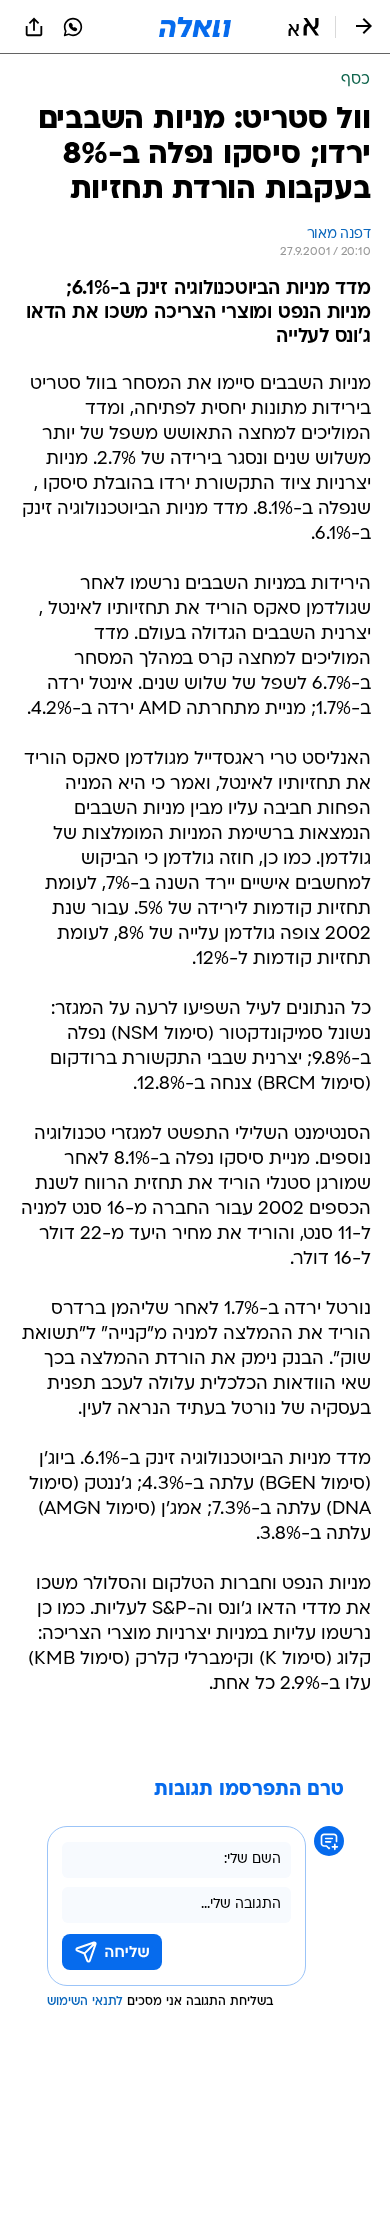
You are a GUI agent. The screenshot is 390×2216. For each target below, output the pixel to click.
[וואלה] (195, 27)
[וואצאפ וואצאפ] (73, 27)
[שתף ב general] (34, 27)
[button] (303, 27)
